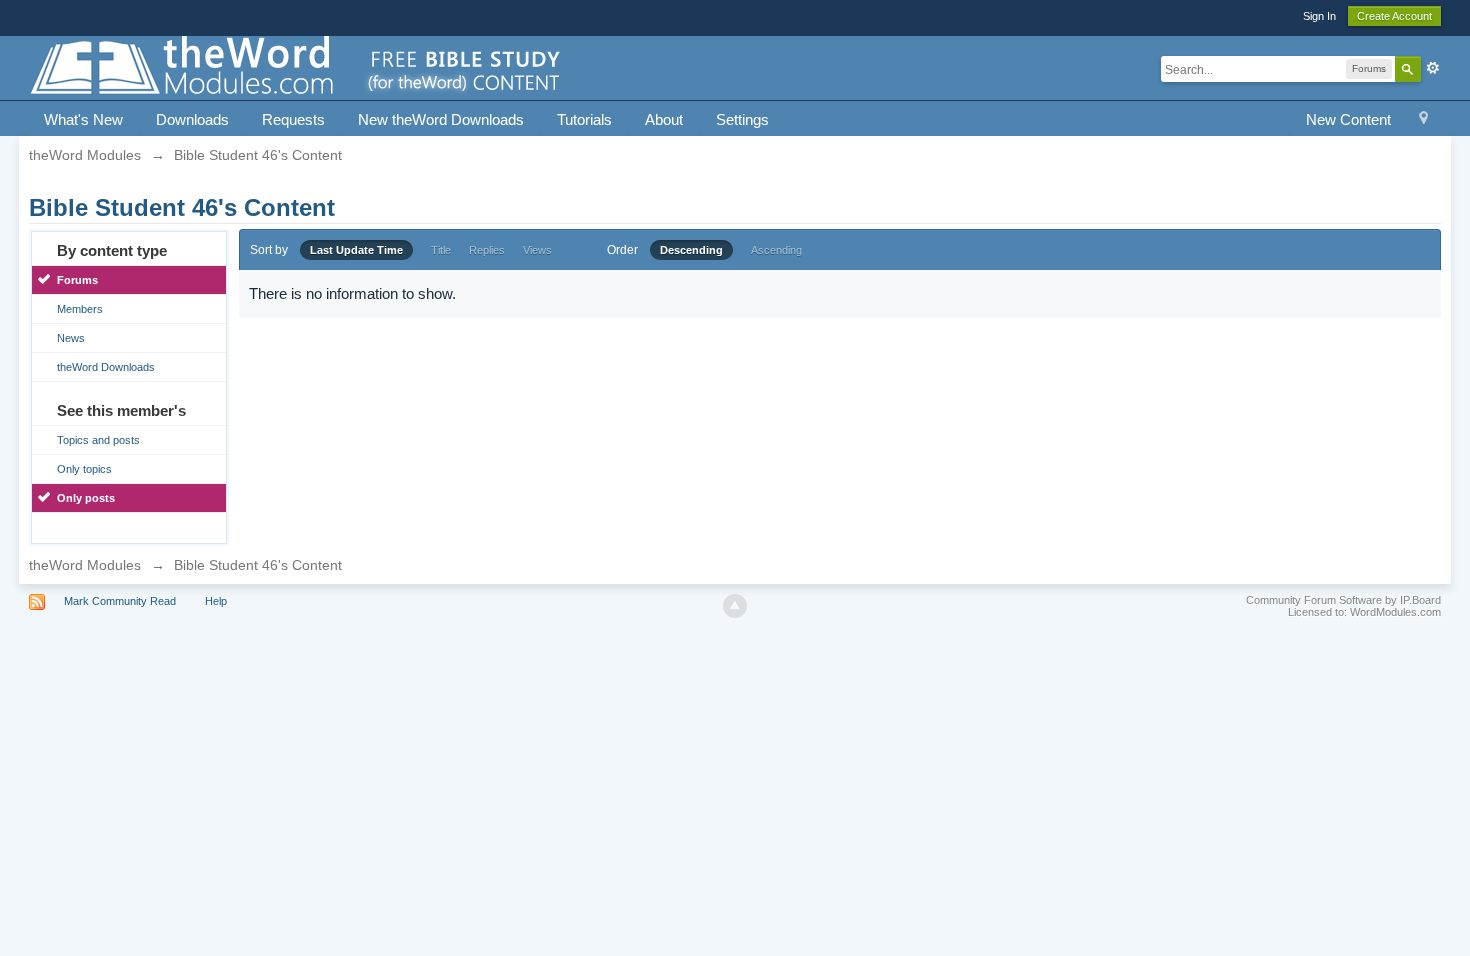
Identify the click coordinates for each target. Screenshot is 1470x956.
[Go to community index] (297, 66)
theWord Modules (85, 565)
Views (537, 250)
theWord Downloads (106, 367)
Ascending (776, 250)
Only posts (86, 498)
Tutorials (584, 119)
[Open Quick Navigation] (1423, 120)
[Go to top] (735, 606)
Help (216, 601)
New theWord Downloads (441, 119)
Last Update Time (356, 250)
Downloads (192, 119)
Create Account (1394, 16)
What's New (83, 119)
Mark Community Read (120, 601)
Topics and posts (98, 440)
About (664, 119)
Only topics (84, 469)
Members (80, 309)
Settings (742, 119)
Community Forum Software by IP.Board (1343, 600)
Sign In (1319, 16)
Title (441, 250)
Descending (691, 250)
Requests (293, 119)
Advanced (1433, 68)
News (71, 338)
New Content (1348, 119)
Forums (77, 280)
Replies (487, 250)
